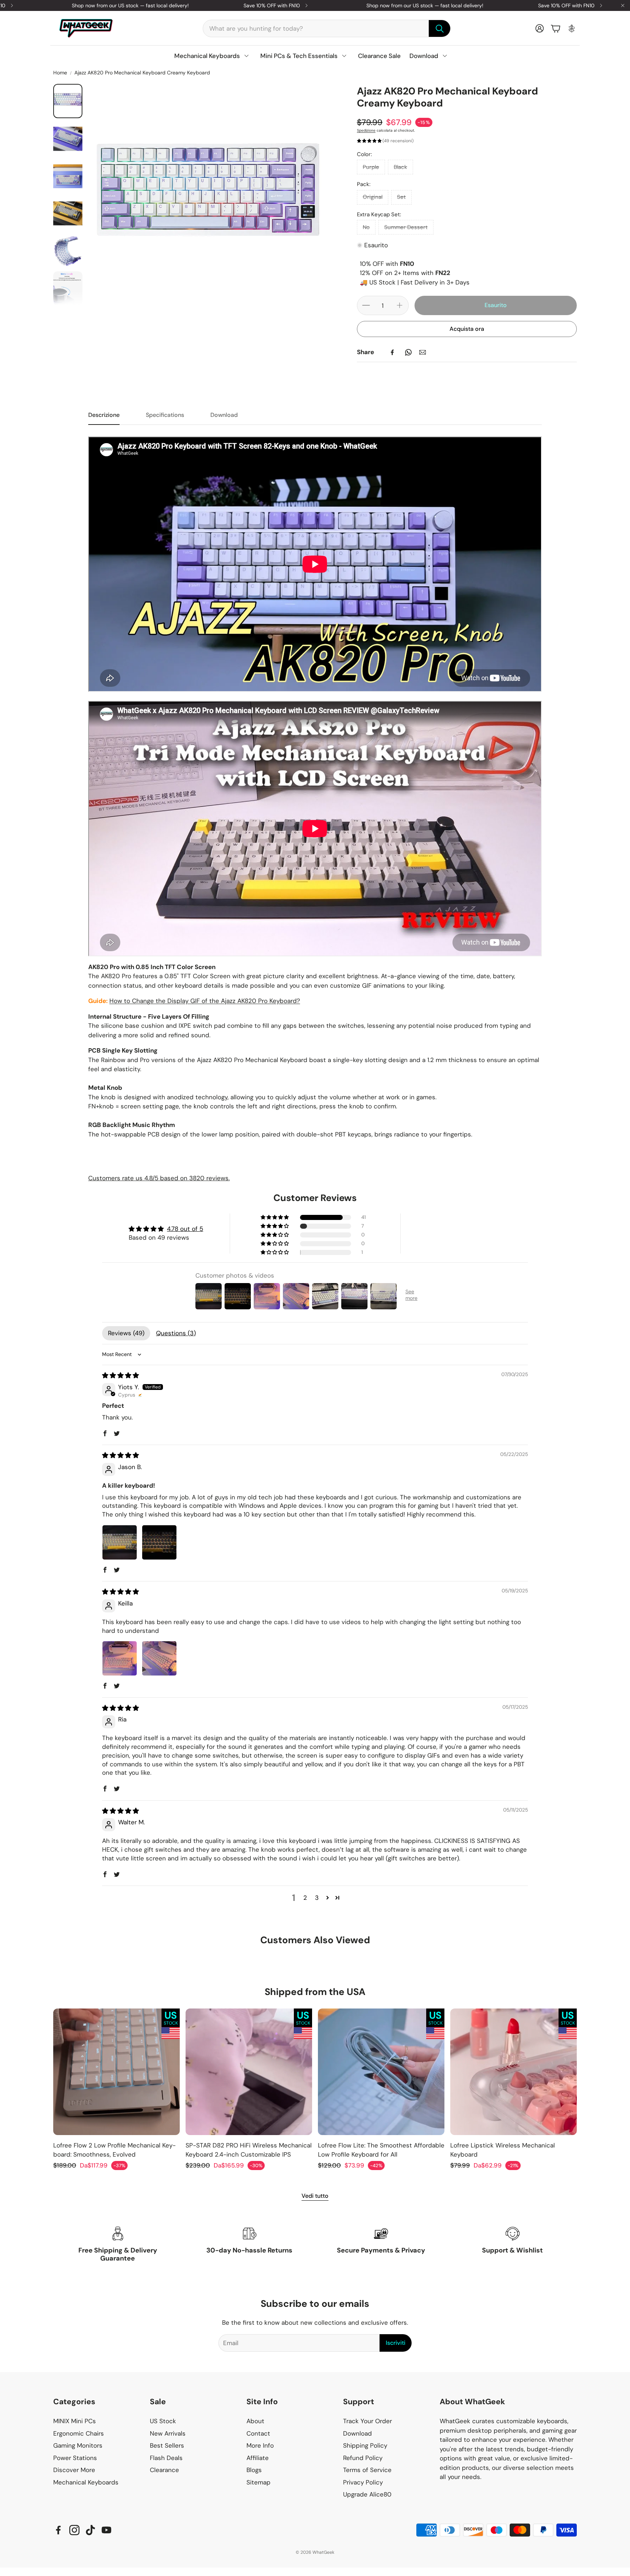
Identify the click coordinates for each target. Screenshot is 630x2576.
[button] (327, 28)
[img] (120, 1375)
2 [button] (305, 1898)
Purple (371, 167)
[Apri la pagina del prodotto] (116, 2072)
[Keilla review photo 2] (159, 1658)
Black (400, 167)
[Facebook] (392, 352)
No (366, 227)
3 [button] (317, 1898)
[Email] (423, 352)
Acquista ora (467, 329)
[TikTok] (90, 2530)
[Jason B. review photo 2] (159, 1542)
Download (224, 415)
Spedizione (366, 130)
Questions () (176, 1333)
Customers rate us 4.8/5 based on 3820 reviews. (159, 1178)
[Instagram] (74, 2530)
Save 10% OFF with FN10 (272, 5)
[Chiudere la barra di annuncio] (623, 5)
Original (373, 197)
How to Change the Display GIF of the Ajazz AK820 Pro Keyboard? (205, 1001)
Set (401, 197)
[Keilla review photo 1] (120, 1658)
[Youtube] (106, 2530)
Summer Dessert (406, 227)
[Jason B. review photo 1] (120, 1542)
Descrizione (104, 415)
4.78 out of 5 (185, 1229)
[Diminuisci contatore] (366, 305)
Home (60, 73)
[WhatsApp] (408, 352)
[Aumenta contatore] (400, 305)
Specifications (165, 415)
